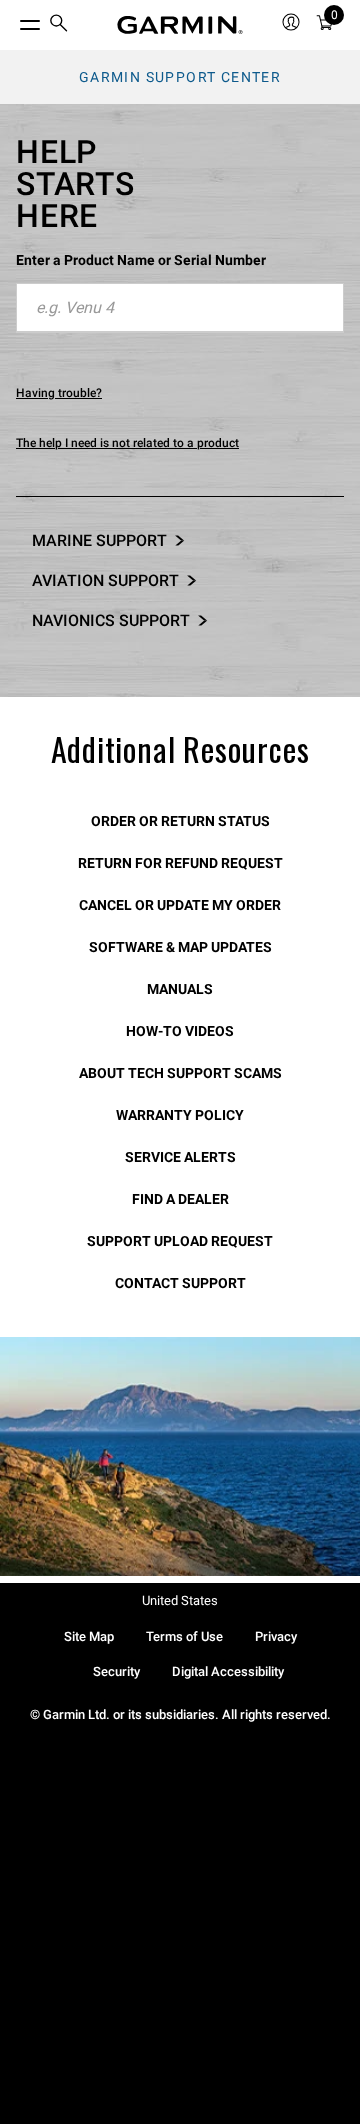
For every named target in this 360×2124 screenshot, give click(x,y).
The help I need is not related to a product (127, 443)
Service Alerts (180, 1157)
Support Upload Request (180, 1241)
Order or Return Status (180, 821)
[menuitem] (59, 25)
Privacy (276, 1636)
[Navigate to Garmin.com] (180, 25)
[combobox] (180, 308)
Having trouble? (59, 393)
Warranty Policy (180, 1115)
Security (116, 1671)
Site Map (89, 1636)
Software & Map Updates (180, 947)
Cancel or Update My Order (180, 905)
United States (180, 1600)
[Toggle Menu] (12, 20)
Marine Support (99, 540)
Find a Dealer (180, 1199)
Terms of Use (184, 1636)
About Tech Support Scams (180, 1073)
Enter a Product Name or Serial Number (141, 260)
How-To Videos (180, 1031)
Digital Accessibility (228, 1671)
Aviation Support (105, 580)
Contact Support (180, 1283)
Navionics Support (111, 620)
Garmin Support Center (180, 77)
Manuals (180, 989)
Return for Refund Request (180, 863)
